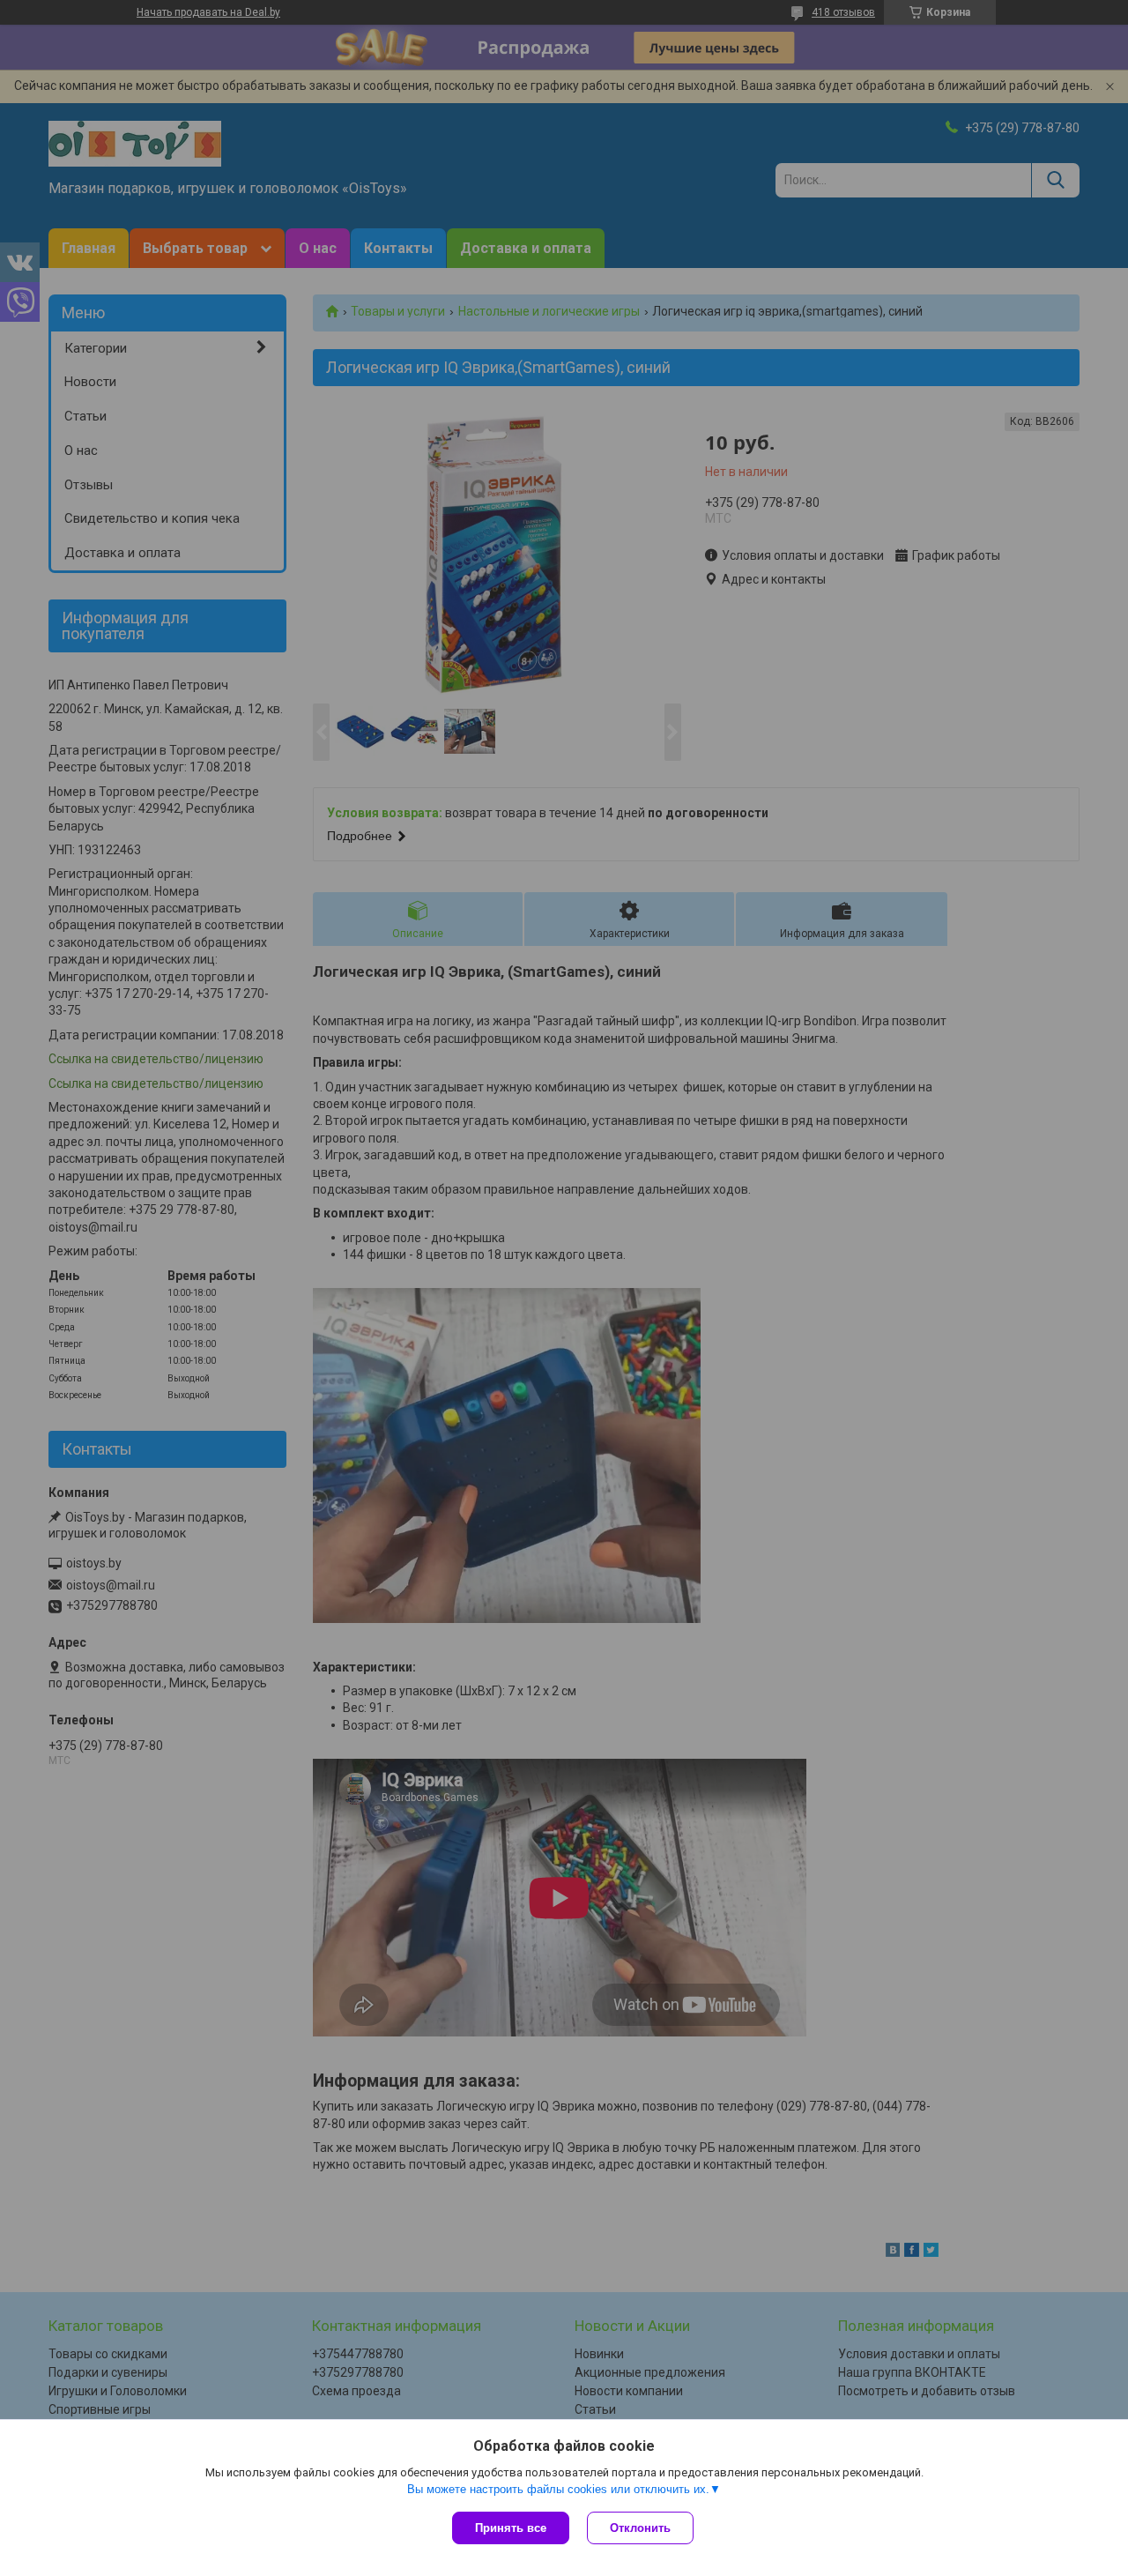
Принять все (511, 2528)
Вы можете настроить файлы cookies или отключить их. (558, 2489)
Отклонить (640, 2528)
